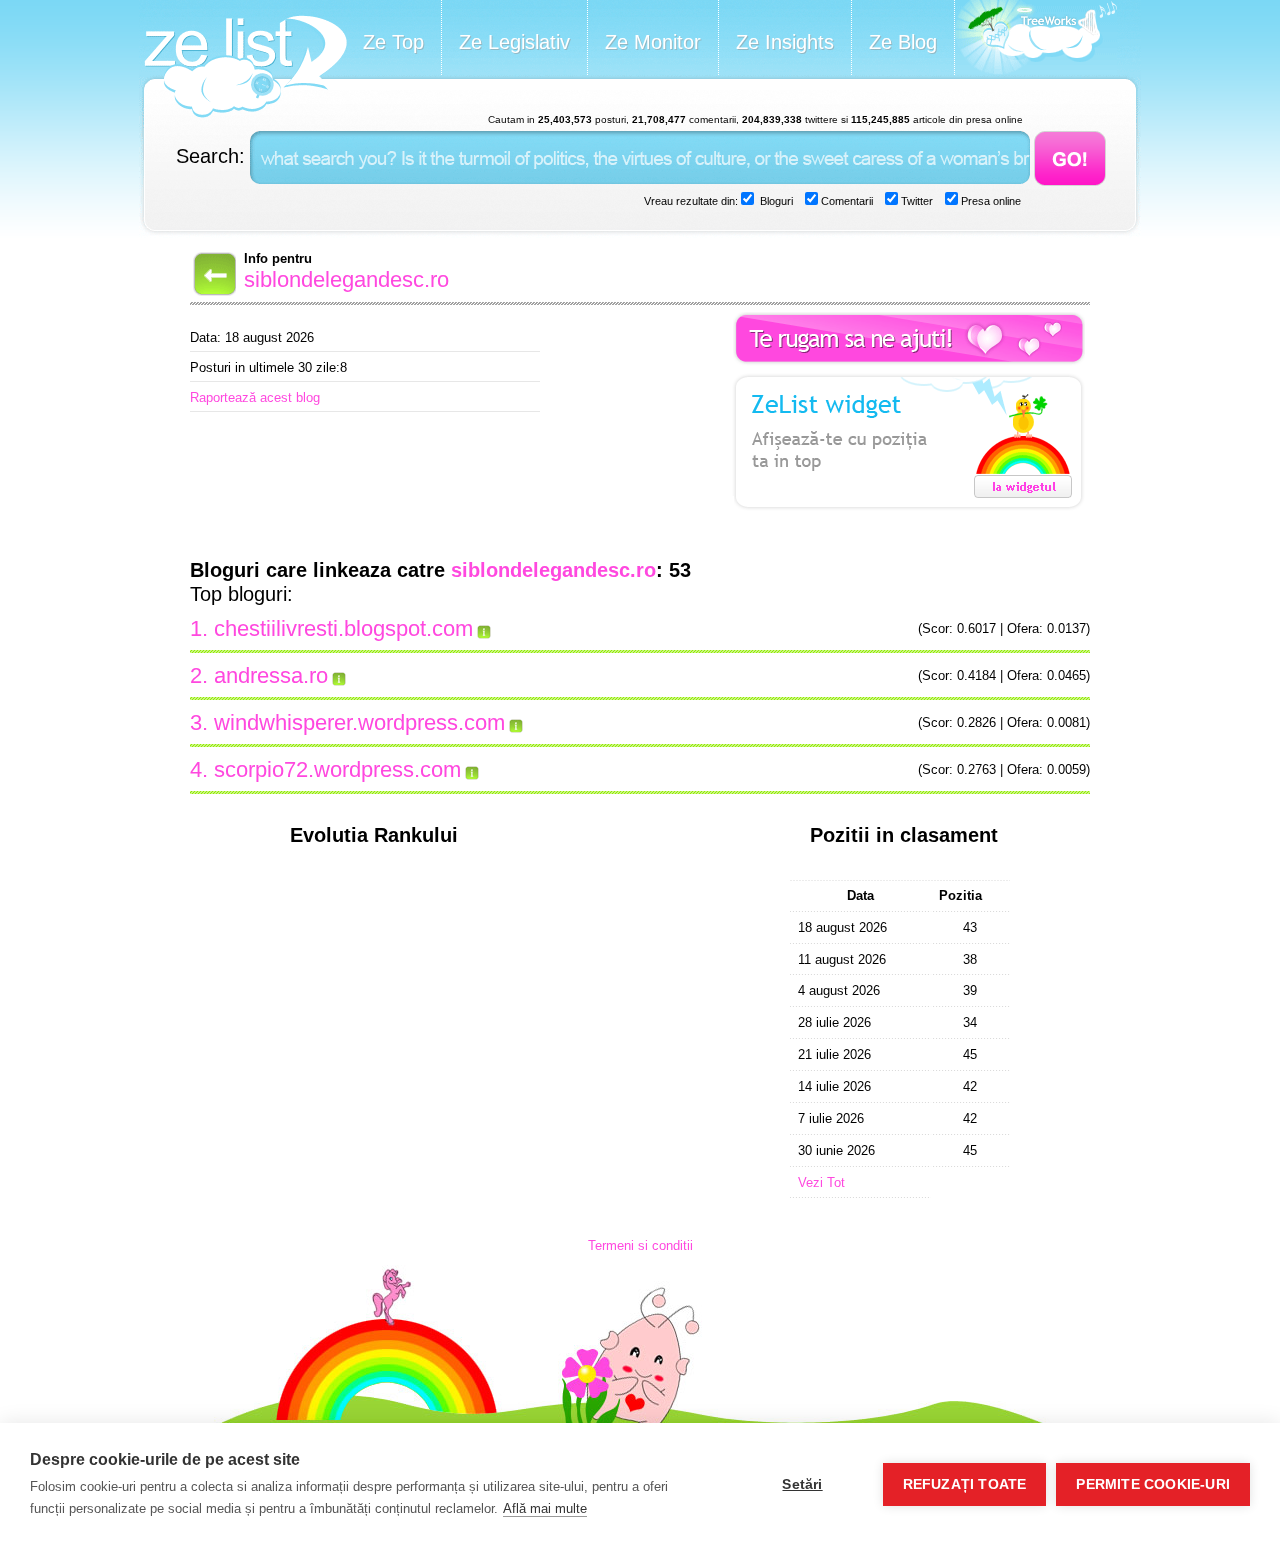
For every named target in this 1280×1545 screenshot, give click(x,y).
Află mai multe (545, 1508)
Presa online (989, 201)
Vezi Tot (821, 1182)
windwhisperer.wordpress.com (359, 722)
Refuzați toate (965, 1484)
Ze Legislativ (514, 42)
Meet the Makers (1036, 39)
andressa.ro (271, 675)
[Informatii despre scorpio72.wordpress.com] (473, 770)
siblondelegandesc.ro (346, 279)
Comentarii (845, 201)
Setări (802, 1484)
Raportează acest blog (255, 397)
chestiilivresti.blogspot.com (343, 628)
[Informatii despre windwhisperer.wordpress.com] (517, 723)
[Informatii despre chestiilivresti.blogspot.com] (485, 629)
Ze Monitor (653, 42)
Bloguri (775, 201)
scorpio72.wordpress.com (337, 769)
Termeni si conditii (640, 1245)
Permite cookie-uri (1153, 1484)
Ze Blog (903, 42)
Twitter (915, 201)
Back (213, 274)
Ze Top (393, 42)
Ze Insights (785, 42)
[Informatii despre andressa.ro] (340, 676)
